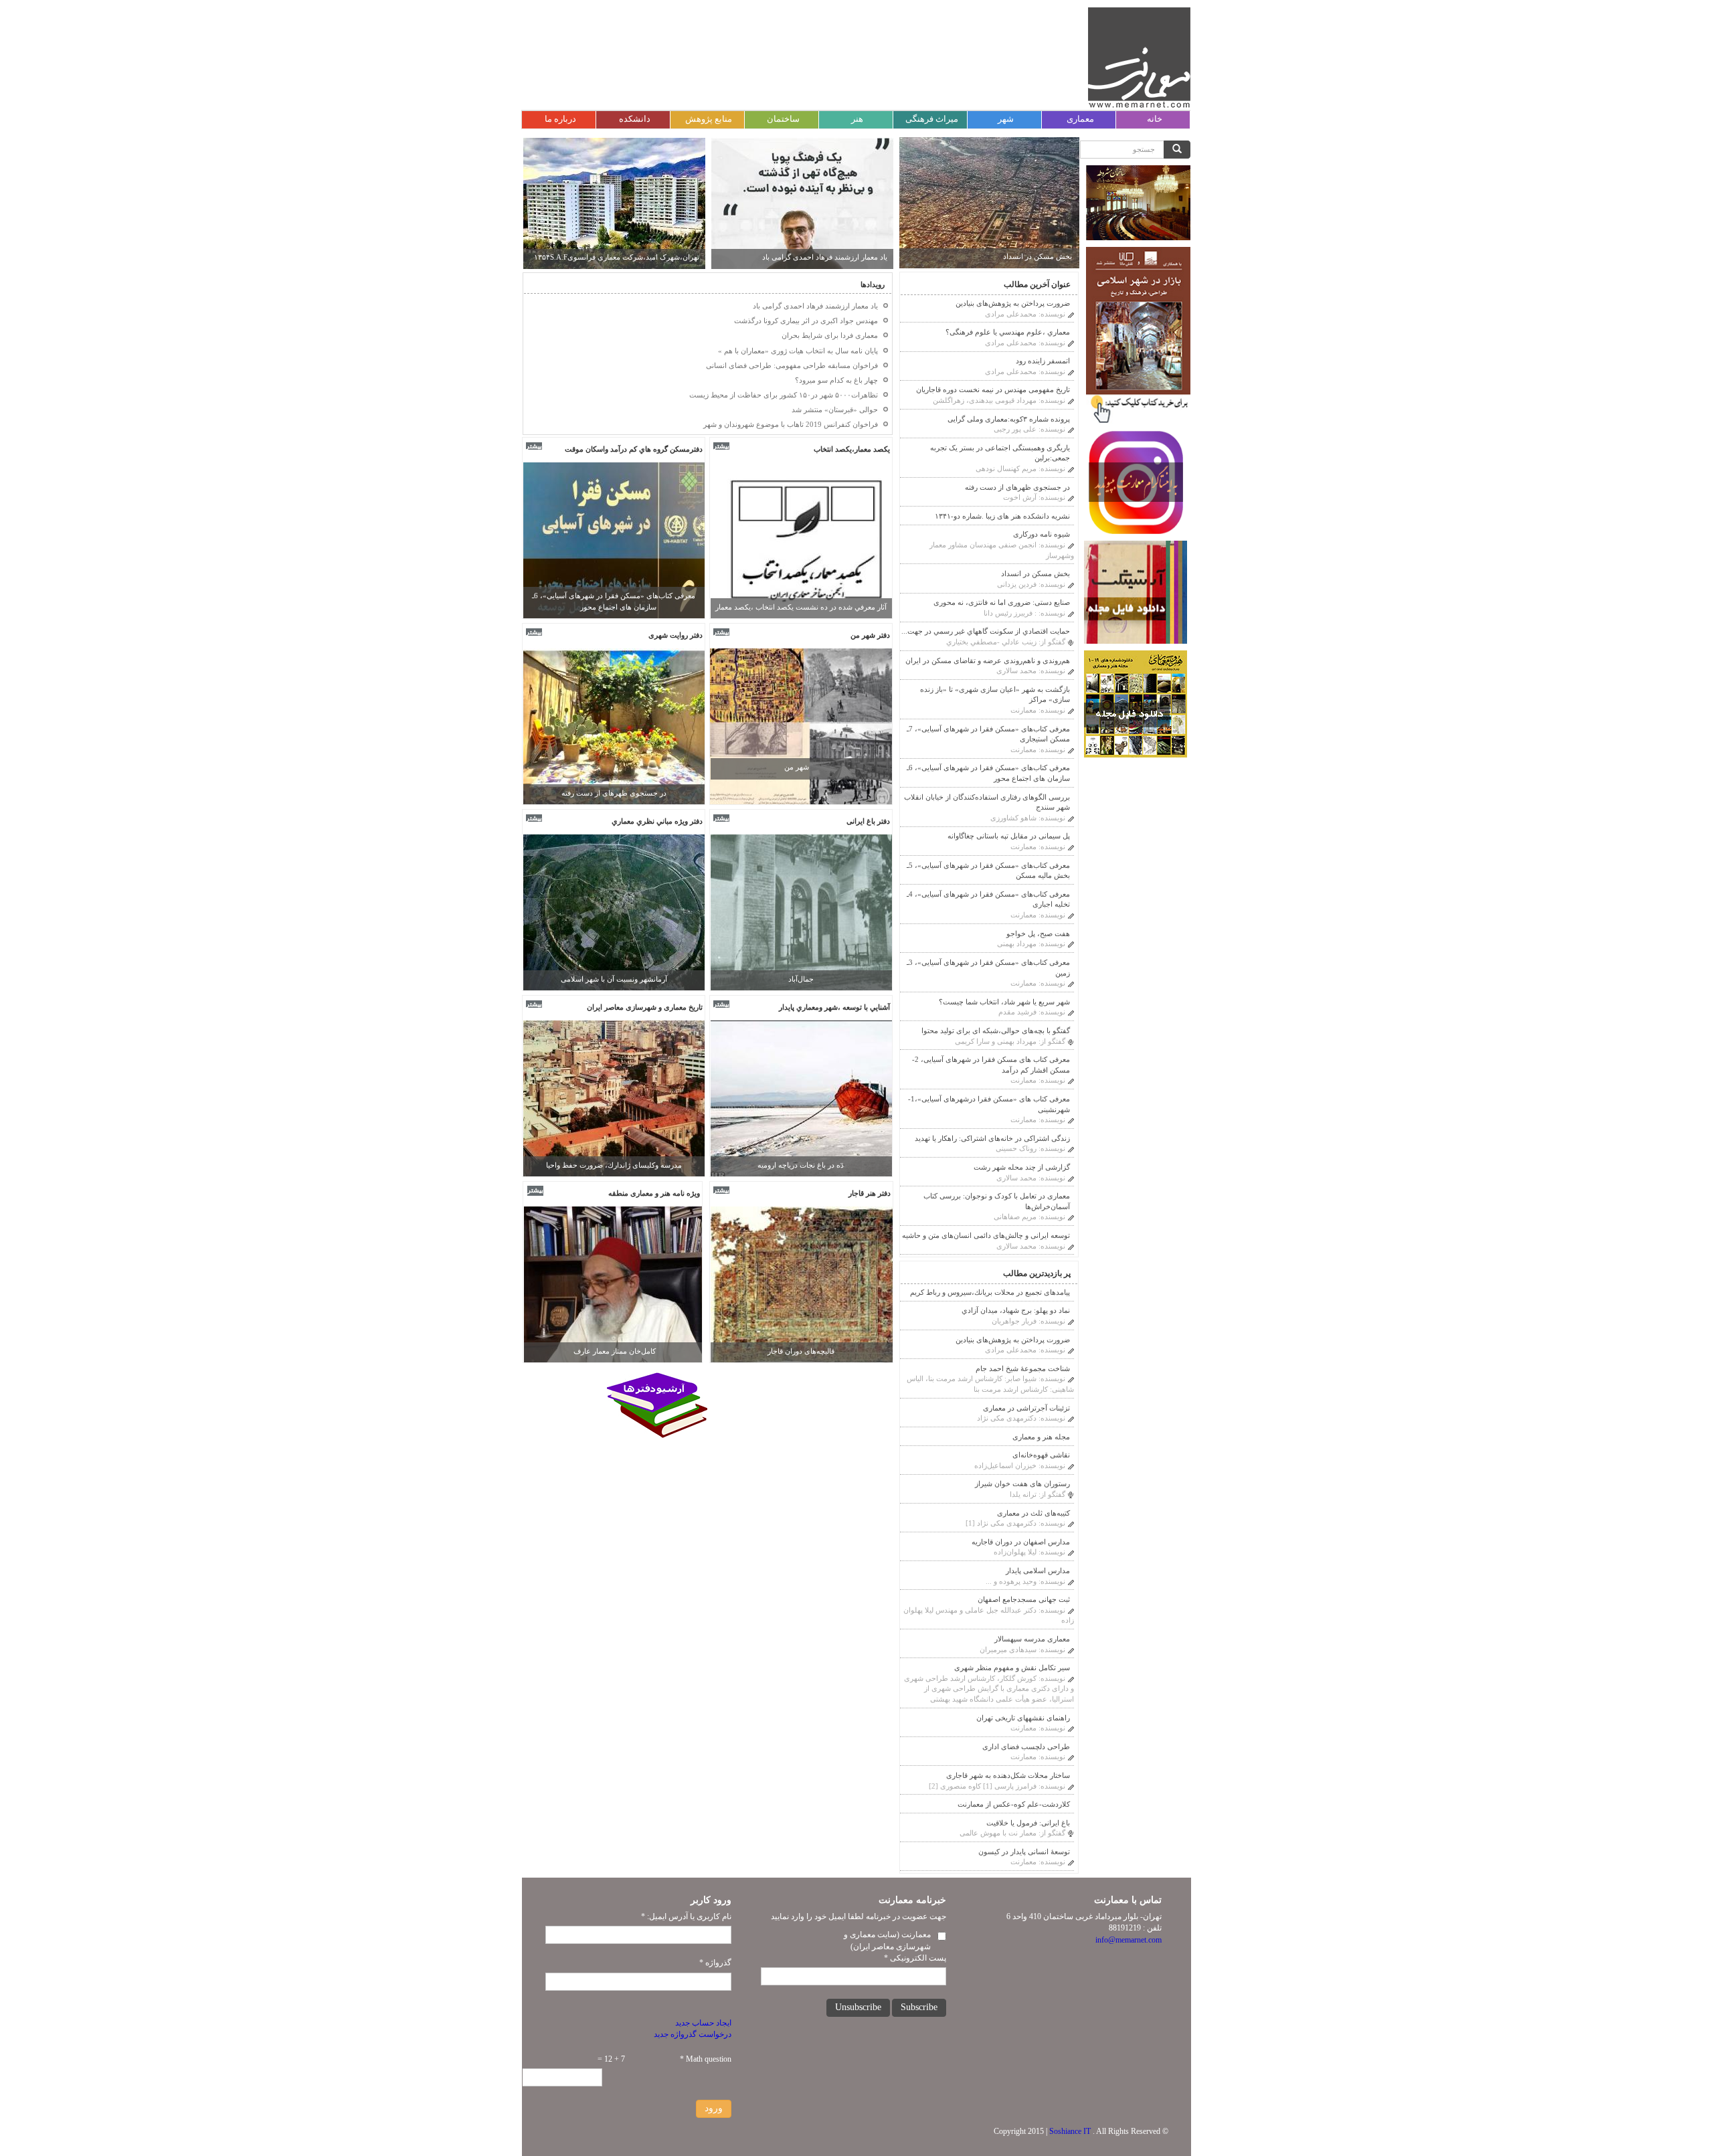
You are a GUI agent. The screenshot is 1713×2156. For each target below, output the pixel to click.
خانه (1155, 119)
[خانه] (1139, 58)
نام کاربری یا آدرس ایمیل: (686, 1916)
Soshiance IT (1070, 2131)
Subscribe (919, 2007)
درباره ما (560, 119)
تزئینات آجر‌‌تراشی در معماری (1026, 1408)
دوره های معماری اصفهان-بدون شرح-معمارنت (629, 257)
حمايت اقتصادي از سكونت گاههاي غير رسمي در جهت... (986, 631)
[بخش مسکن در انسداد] (990, 202)
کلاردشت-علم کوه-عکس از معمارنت (1014, 1804)
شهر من (797, 767)
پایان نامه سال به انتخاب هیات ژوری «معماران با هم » (798, 351)
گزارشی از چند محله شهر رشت (1022, 1167)
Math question (706, 2059)
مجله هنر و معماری (1041, 1437)
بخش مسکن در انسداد (1038, 256)
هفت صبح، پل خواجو (614, 793)
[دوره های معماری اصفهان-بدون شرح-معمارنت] (614, 203)
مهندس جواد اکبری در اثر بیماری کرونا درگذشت (806, 321)
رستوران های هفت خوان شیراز (1022, 1484)
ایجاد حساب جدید (703, 2023)
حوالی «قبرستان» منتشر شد (835, 410)
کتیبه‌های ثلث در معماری (1033, 1513)
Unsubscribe (858, 2007)
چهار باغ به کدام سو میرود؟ (836, 380)
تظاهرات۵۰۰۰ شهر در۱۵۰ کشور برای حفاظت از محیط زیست (784, 395)
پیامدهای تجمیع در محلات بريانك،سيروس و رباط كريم (990, 1292)
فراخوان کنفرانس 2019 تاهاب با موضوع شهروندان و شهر (791, 424)
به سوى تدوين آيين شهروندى (614, 979)
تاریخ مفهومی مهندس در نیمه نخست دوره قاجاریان (993, 389)
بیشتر (534, 446)
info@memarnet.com (1129, 1940)
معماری (1080, 119)
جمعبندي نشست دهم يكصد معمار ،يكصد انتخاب (801, 607)
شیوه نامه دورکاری (1042, 534)
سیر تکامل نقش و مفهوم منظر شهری (1012, 1668)
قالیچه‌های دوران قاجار (801, 1351)
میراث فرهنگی (932, 119)
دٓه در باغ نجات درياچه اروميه (801, 1165)
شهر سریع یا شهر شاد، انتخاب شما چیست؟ (1004, 1002)
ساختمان (783, 119)
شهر (1006, 119)
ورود (714, 2108)
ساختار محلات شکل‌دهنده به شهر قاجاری (1008, 1775)
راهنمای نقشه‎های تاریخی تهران (1023, 1718)
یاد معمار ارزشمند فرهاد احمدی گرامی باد (815, 306)
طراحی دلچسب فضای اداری (1026, 1746)
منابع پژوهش (709, 119)
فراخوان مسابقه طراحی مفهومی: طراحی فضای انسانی (792, 365)
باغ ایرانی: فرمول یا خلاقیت (1028, 1823)
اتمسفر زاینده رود (1043, 361)
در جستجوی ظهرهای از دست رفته (1017, 487)
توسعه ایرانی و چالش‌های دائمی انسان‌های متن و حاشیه (986, 1235)
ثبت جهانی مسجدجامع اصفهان (1024, 1599)
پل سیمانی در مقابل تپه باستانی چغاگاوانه (1009, 836)
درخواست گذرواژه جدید (693, 2034)
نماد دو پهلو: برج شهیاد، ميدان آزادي (1016, 1310)
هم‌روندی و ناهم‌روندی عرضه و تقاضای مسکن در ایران (988, 660)
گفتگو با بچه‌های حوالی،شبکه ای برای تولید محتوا (996, 1030)
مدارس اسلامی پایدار (1038, 1570)
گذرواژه (715, 1963)
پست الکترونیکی (915, 1958)
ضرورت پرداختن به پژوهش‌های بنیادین (1013, 303)
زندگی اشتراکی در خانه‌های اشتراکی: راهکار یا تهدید (992, 1138)
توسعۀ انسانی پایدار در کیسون (1024, 1852)
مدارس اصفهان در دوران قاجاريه (1021, 1542)
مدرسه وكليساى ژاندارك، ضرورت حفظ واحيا (614, 1165)
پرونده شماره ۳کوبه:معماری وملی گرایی (1009, 419)
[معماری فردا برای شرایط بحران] (802, 203)
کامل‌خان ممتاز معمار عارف (615, 1351)
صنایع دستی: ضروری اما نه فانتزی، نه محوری (1002, 602)
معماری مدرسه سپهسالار (1032, 1639)
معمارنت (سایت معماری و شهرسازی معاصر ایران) (887, 1940)
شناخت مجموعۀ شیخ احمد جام (1023, 1368)
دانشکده (635, 119)
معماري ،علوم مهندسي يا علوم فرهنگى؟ (1008, 332)
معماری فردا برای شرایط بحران (839, 257)
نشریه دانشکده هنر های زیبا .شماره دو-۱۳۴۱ (1002, 516)
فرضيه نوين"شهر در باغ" (801, 979)
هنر (857, 119)
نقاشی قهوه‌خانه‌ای (1041, 1455)
